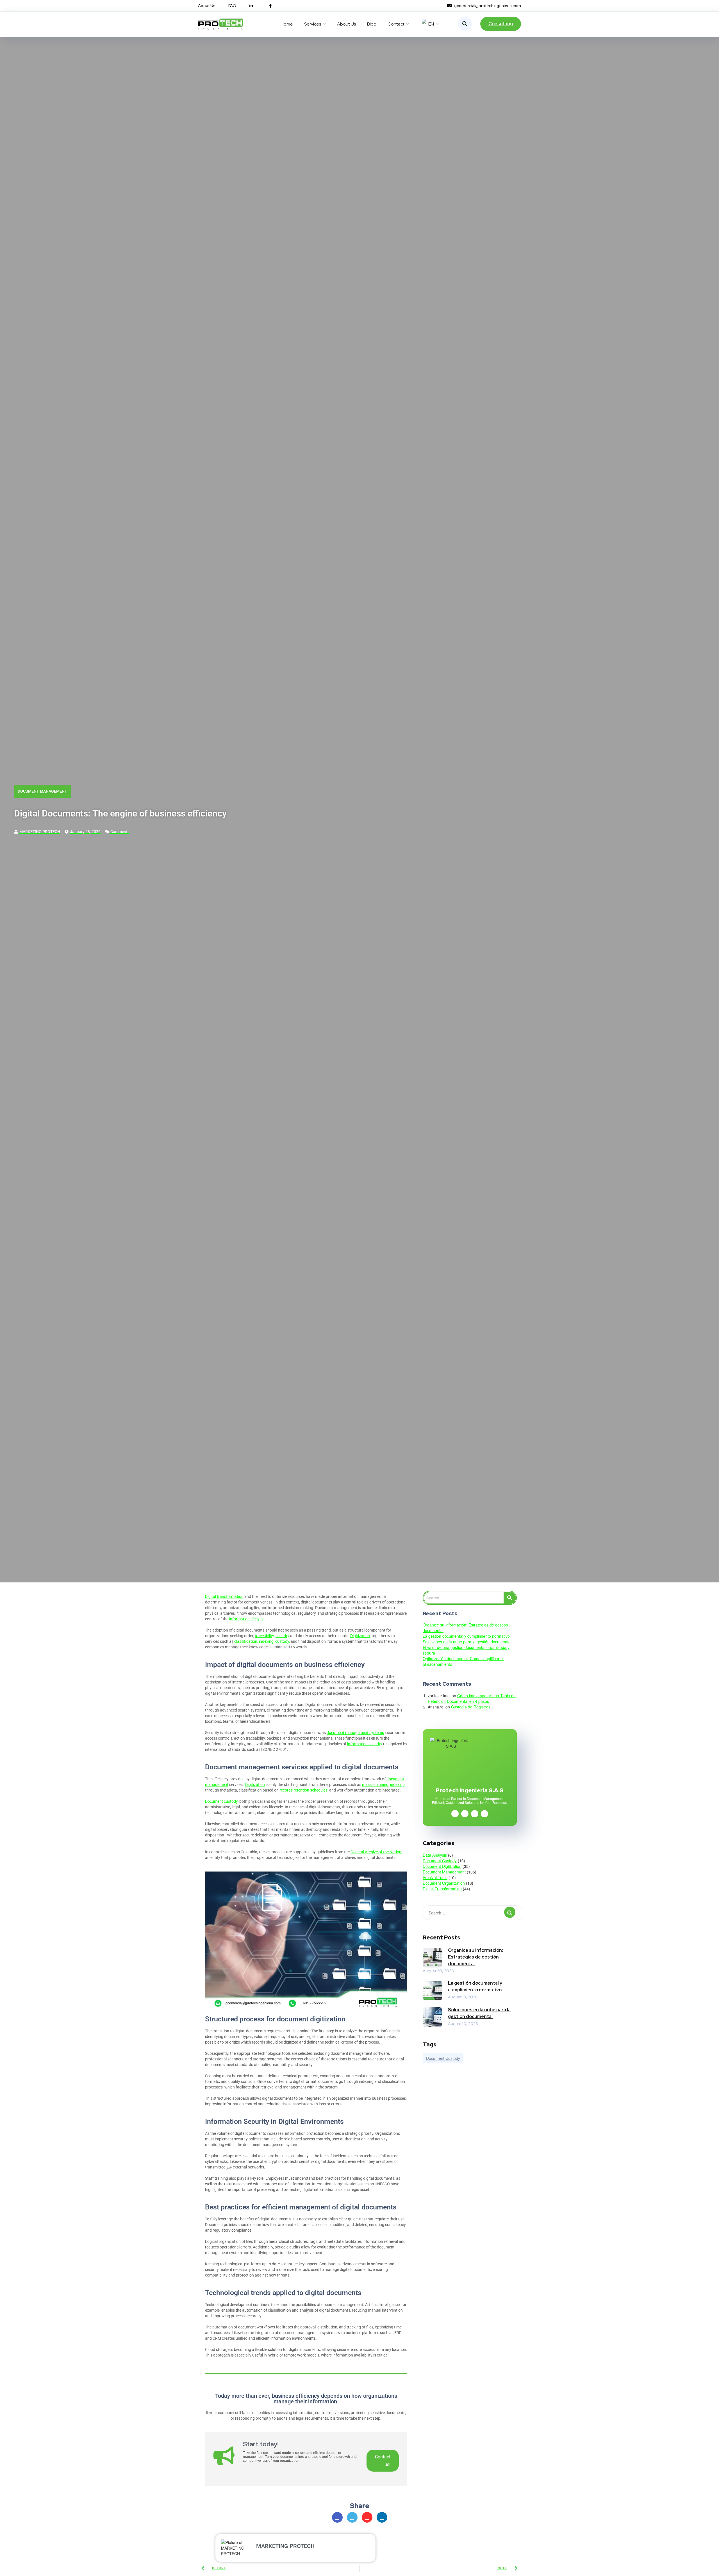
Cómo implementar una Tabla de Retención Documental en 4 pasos (472, 1698)
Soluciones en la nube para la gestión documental (467, 1642)
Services (313, 24)
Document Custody (440, 1861)
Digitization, (360, 1636)
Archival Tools (435, 1877)
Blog (372, 24)
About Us (346, 24)
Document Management (42, 791)
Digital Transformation (442, 1889)
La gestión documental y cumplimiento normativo (466, 1636)
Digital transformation (224, 1596)
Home (287, 24)
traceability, (265, 1636)
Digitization (255, 1785)
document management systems (355, 1733)
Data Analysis (435, 1855)
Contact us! (383, 2461)
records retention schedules (303, 1790)
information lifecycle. (247, 1619)
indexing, (267, 1641)
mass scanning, (376, 1785)
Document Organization (444, 1883)
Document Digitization (442, 1866)
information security (365, 1744)
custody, (283, 1641)
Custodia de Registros (471, 1707)
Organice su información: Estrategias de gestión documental (475, 1957)
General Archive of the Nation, (376, 1852)
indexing (397, 1785)
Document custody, (222, 1801)
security (282, 1636)
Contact (396, 24)
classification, (246, 1641)
